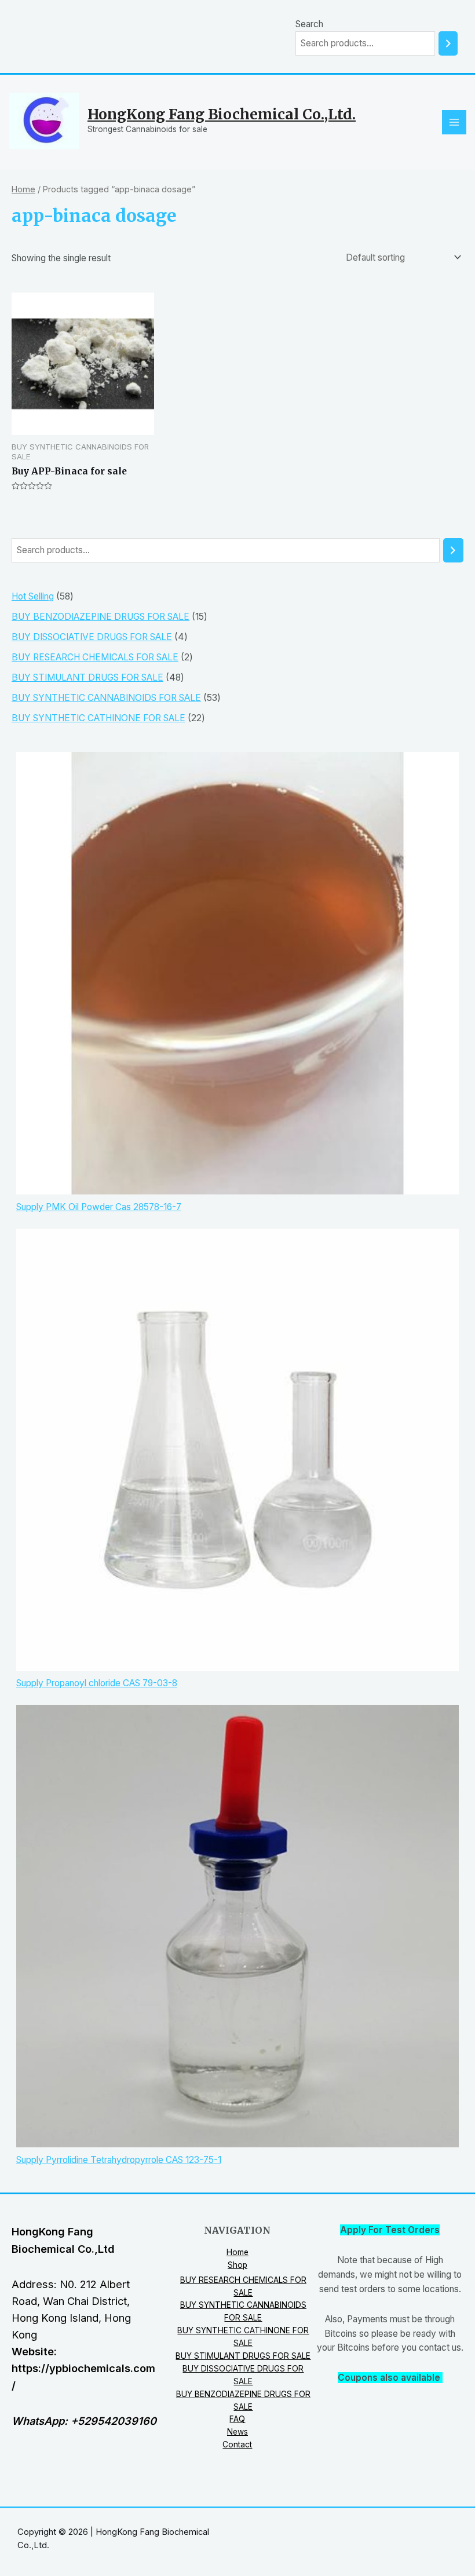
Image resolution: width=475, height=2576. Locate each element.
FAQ (237, 2419)
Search (309, 24)
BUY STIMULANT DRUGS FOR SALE (243, 2356)
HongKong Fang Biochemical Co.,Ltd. (222, 114)
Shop (237, 2265)
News (237, 2432)
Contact (237, 2445)
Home (23, 189)
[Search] (448, 43)
